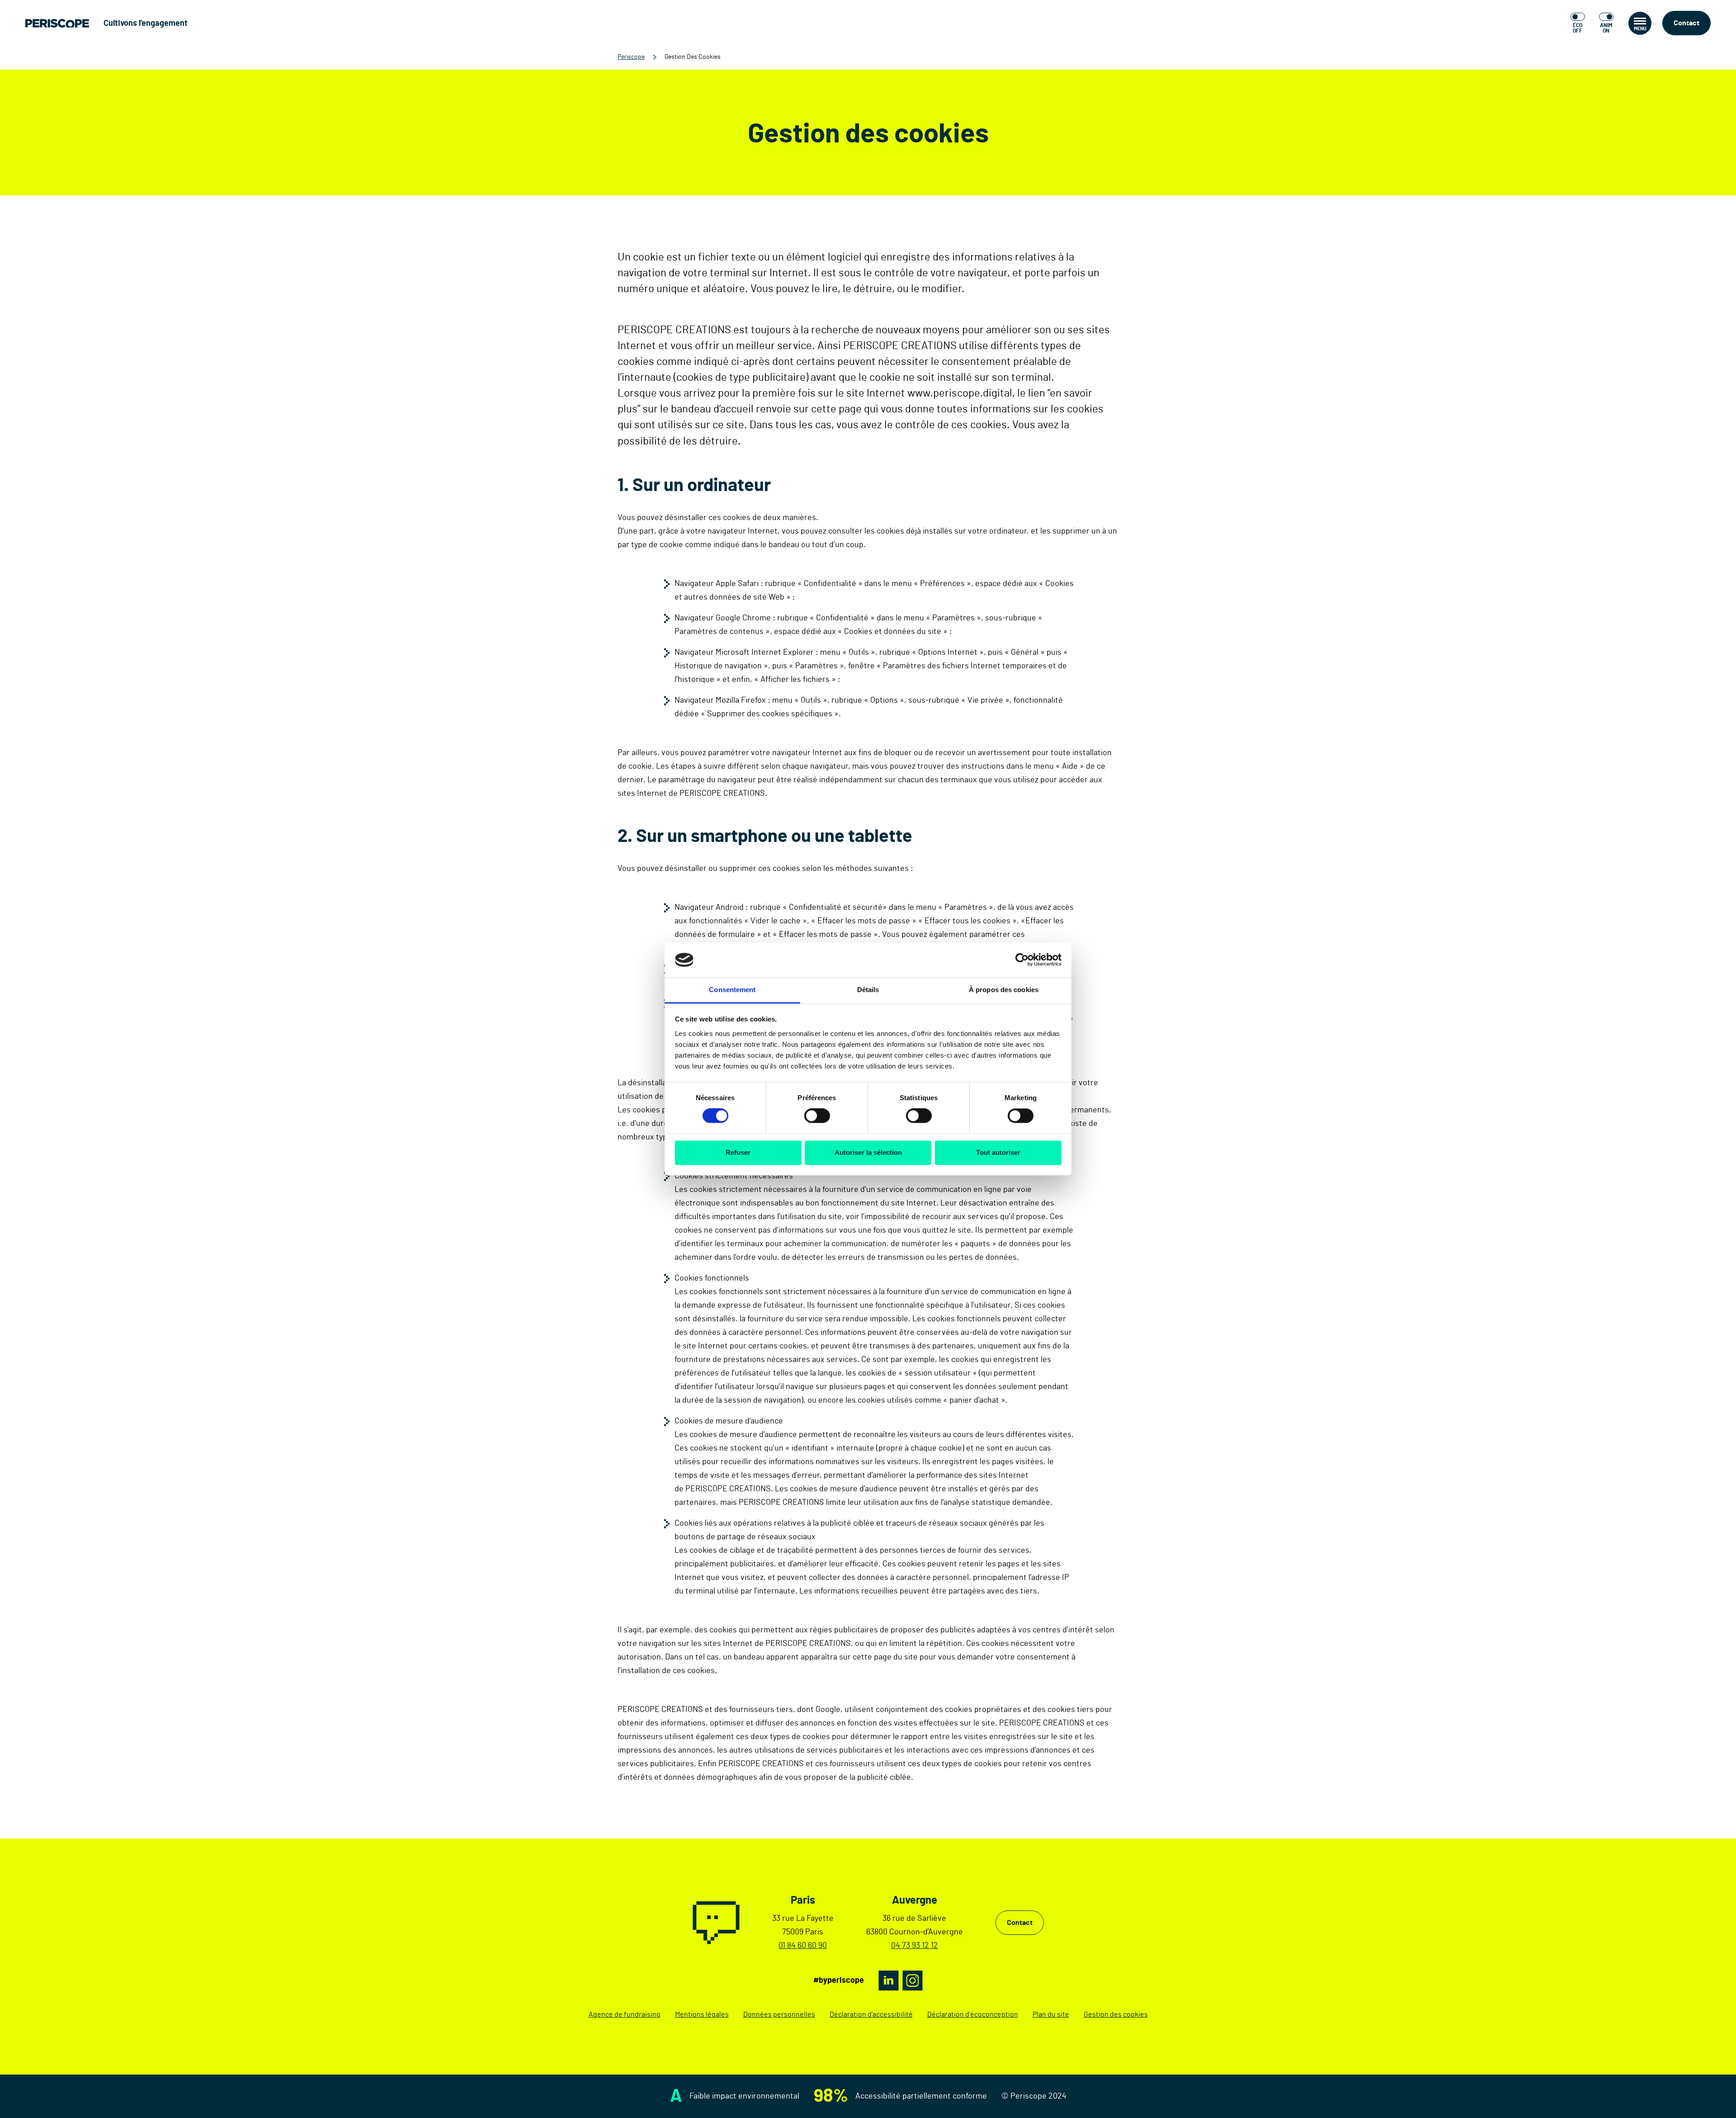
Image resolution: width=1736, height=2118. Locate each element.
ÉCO (1578, 28)
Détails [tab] (868, 990)
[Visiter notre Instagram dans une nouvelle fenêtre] (913, 1981)
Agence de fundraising (625, 2014)
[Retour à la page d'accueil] (57, 23)
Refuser (738, 1152)
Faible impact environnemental (744, 2096)
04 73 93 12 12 (915, 1946)
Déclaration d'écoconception (973, 2014)
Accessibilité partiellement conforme (921, 2096)
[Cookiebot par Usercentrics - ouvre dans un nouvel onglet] (1022, 960)
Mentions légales (702, 2014)
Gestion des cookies (1116, 2014)
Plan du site (1051, 2014)
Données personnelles (779, 2014)
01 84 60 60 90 (803, 1946)
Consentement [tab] (732, 990)
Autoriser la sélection (868, 1152)
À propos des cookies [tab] (1004, 990)
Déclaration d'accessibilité (871, 2014)
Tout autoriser (998, 1152)
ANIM (1606, 28)
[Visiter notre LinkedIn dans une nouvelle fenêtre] (889, 1981)
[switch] (817, 1116)
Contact (1686, 23)
